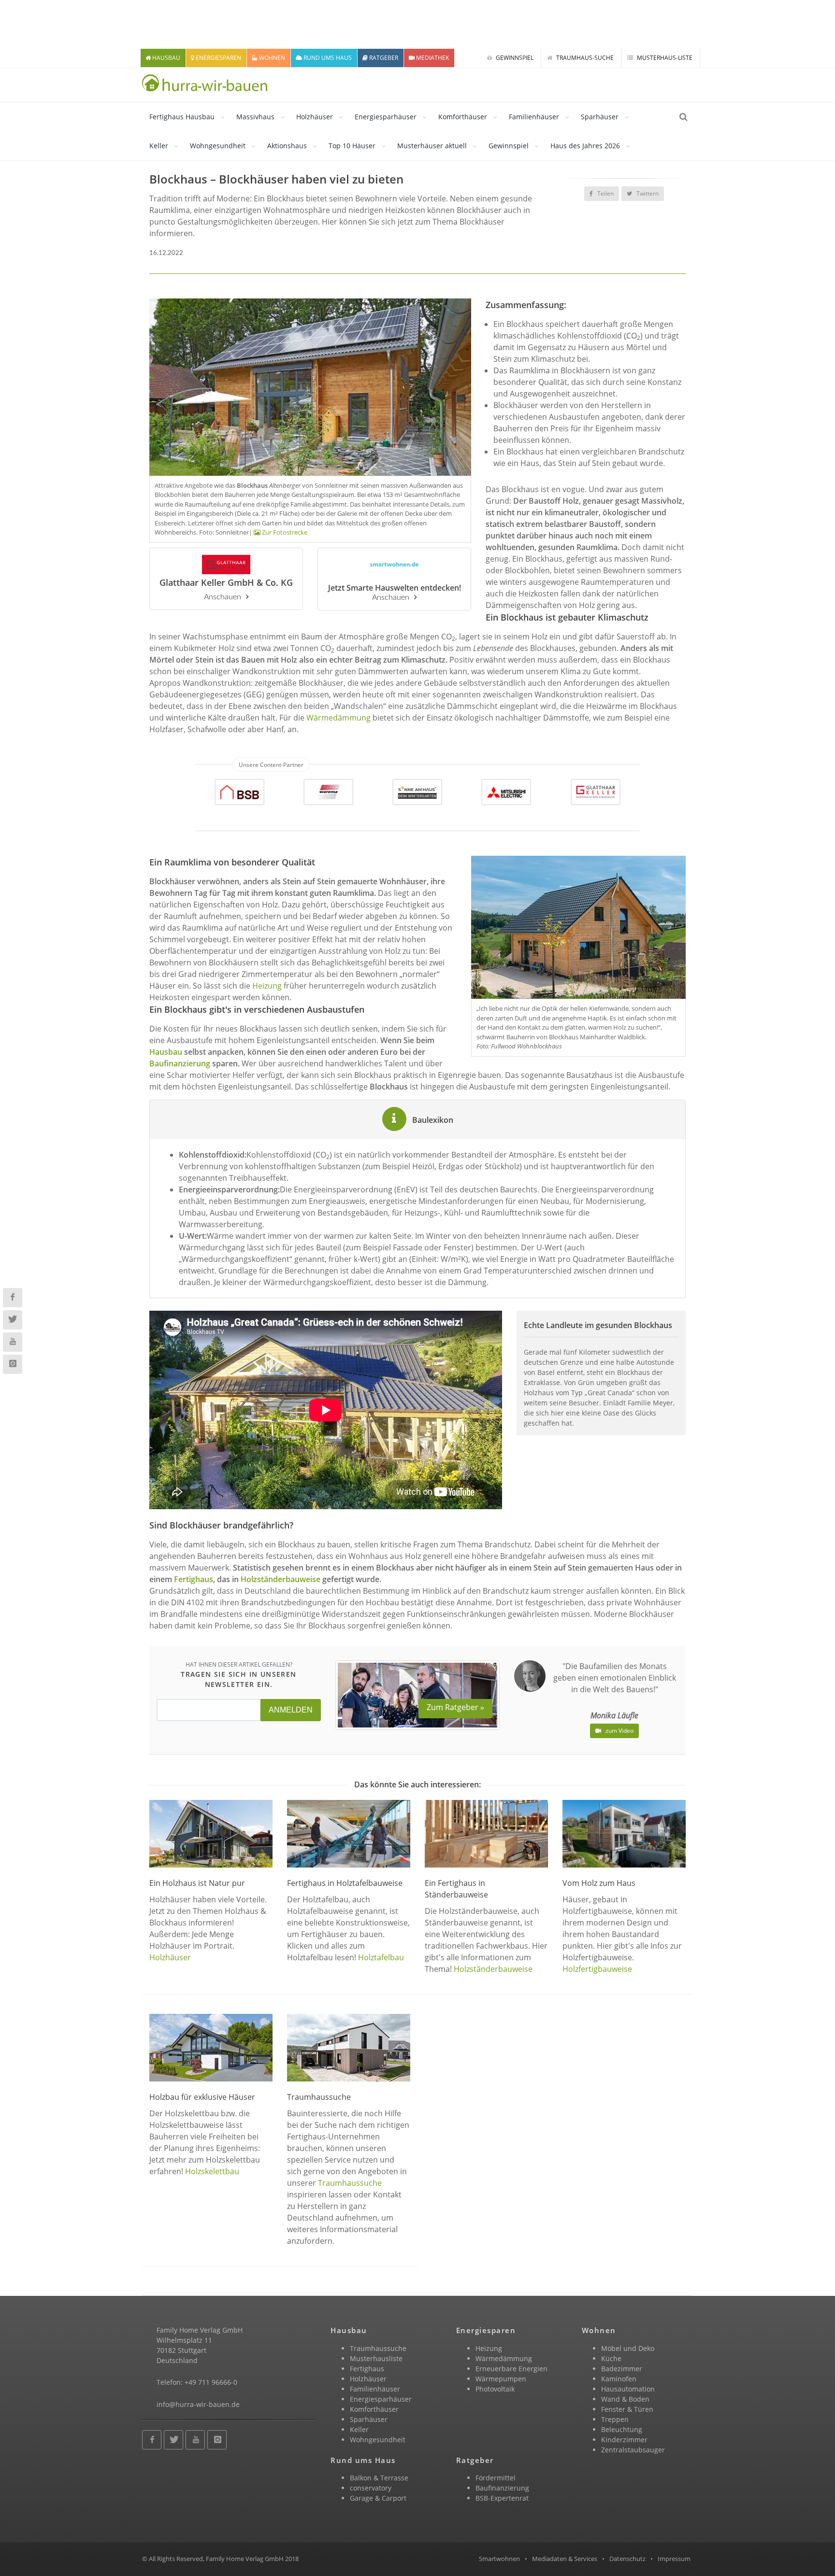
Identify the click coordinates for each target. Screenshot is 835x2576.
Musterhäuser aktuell (432, 146)
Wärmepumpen (501, 2379)
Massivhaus (255, 117)
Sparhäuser (600, 117)
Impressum (674, 2559)
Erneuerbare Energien (511, 2369)
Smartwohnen (499, 2559)
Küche (611, 2358)
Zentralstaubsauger (633, 2450)
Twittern (647, 193)
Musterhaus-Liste (664, 58)
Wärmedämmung (338, 718)
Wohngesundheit (218, 146)
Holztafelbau (381, 1957)
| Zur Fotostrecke (278, 532)
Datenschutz (627, 2559)
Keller (159, 146)
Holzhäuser (315, 117)
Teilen (605, 193)
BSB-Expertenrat (502, 2498)
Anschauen (223, 597)
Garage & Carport (378, 2498)
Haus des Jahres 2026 (585, 146)
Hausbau (166, 1052)
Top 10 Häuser (352, 146)
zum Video (619, 1731)
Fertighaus (367, 2369)
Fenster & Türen (627, 2409)
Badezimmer (622, 2369)
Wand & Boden (625, 2399)
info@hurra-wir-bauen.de (198, 2404)
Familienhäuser (534, 117)
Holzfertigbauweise (597, 1969)
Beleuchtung (622, 2429)
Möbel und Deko (628, 2348)
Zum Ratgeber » (455, 1707)
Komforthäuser (463, 117)
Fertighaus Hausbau (182, 117)
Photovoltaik (495, 2389)
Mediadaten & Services (565, 2559)
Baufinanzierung (180, 1063)
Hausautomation (628, 2389)
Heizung (267, 986)
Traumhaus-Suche (584, 58)
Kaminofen (619, 2379)
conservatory (371, 2488)
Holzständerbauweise (493, 1969)
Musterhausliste (376, 2358)
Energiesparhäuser (386, 117)
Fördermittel (496, 2478)
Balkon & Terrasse (379, 2478)
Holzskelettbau (212, 2171)
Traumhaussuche (350, 2183)
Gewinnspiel (514, 58)
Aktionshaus (287, 146)
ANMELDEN (291, 1710)
